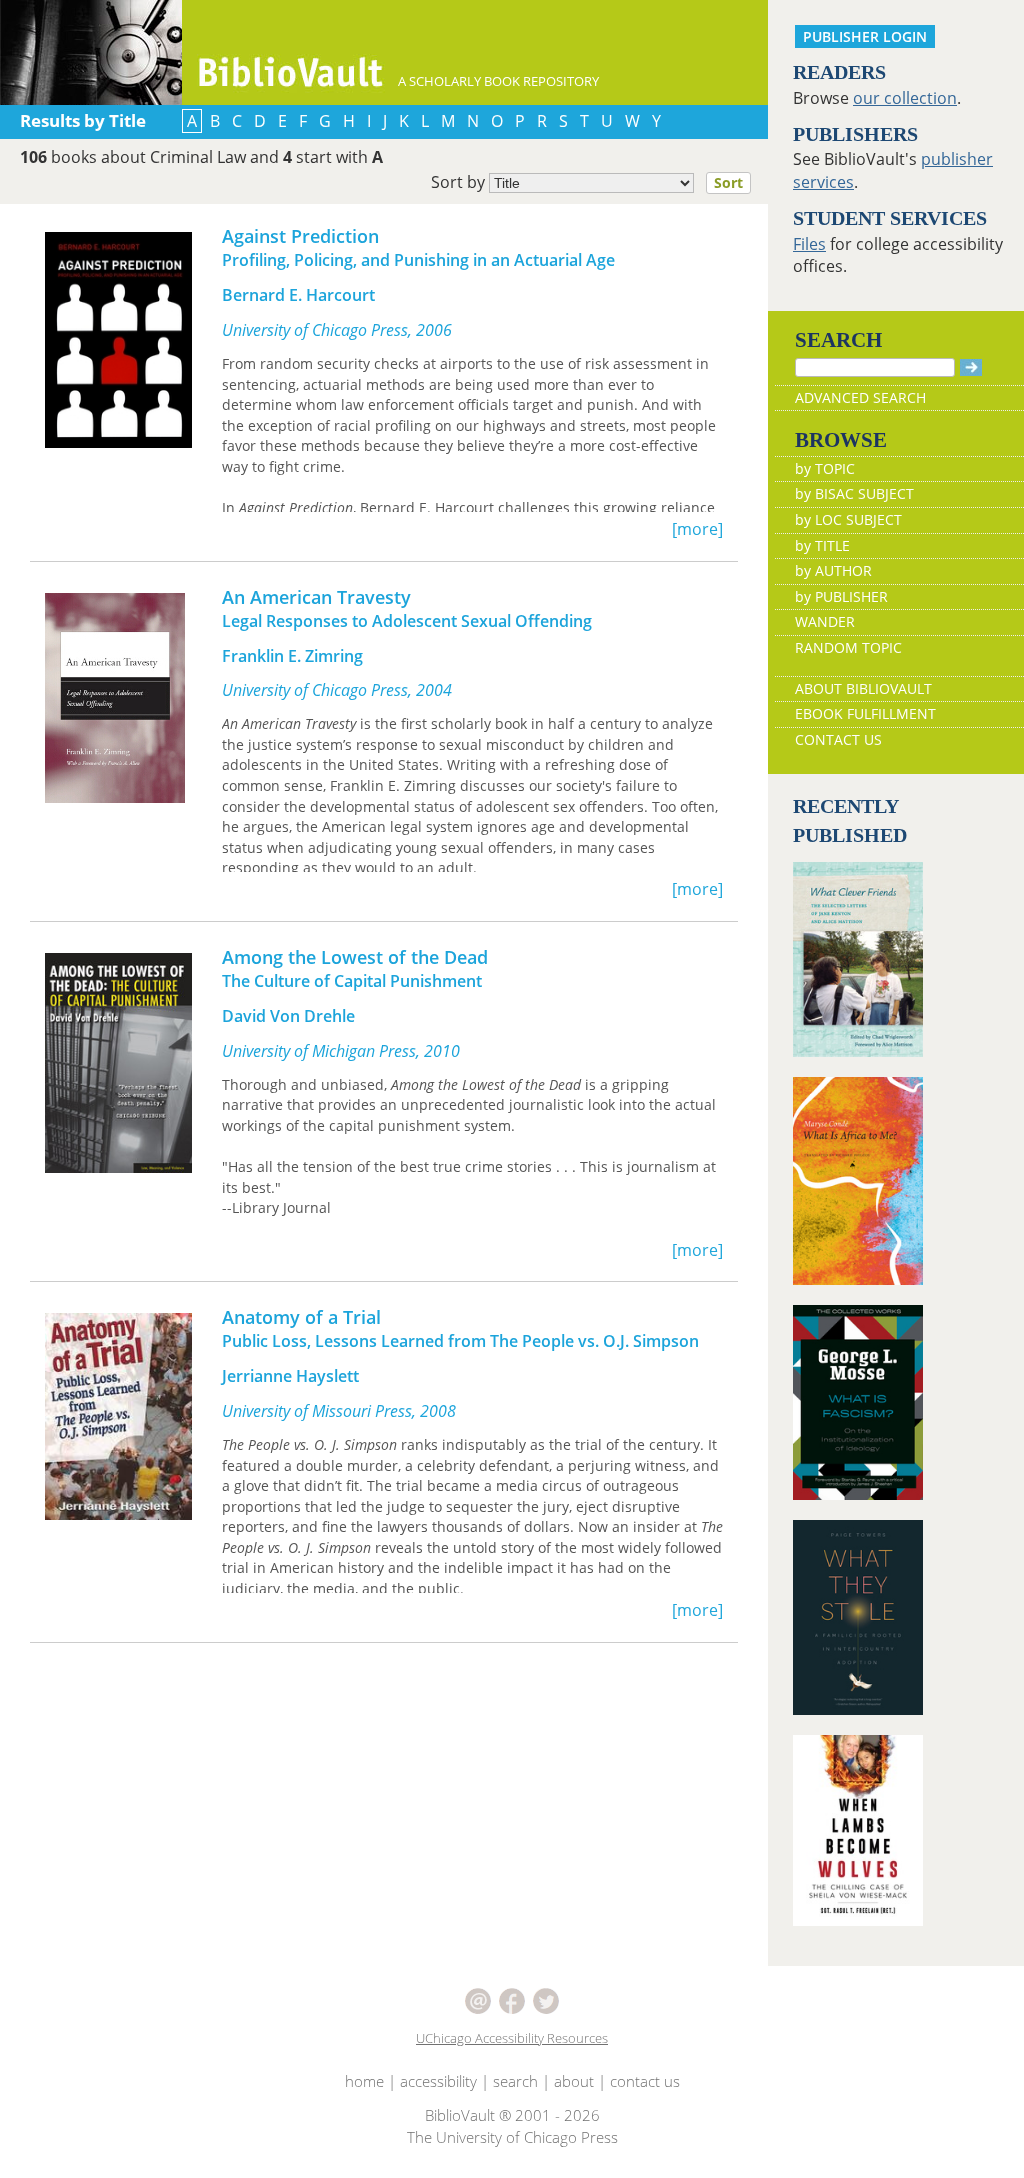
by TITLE (822, 545)
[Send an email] (480, 1999)
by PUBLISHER (841, 596)
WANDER (825, 621)
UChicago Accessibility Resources (512, 2038)
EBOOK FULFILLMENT (865, 713)
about (574, 2081)
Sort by (587, 182)
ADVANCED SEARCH (860, 397)
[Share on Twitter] (546, 1999)
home (364, 2081)
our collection (905, 98)
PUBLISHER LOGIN (865, 36)
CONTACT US (838, 739)
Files (809, 244)
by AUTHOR (833, 570)
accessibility (438, 2081)
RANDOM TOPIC (848, 647)
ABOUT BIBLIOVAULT (863, 688)
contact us (645, 2081)
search (515, 2081)
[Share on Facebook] (514, 1999)
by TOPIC (825, 468)
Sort (728, 182)
